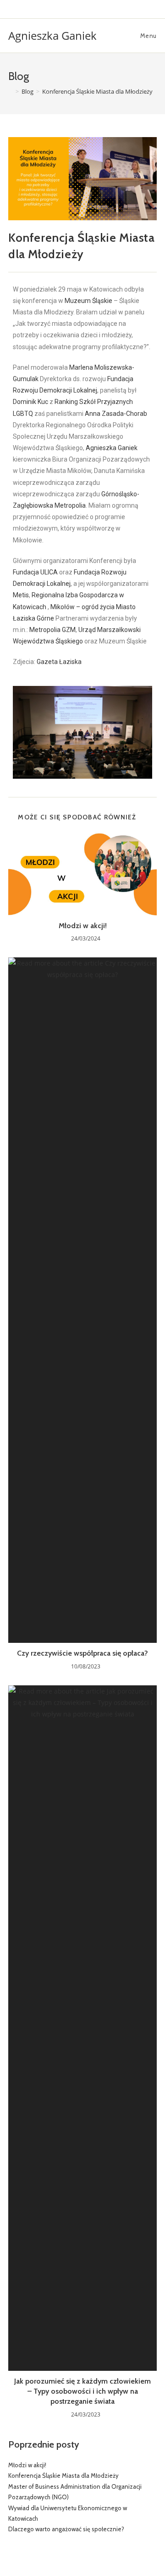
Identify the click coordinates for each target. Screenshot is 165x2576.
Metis (21, 595)
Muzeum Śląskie (88, 301)
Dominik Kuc (30, 402)
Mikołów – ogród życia (82, 607)
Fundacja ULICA (35, 572)
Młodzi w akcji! (83, 926)
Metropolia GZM (52, 630)
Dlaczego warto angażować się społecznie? (66, 2529)
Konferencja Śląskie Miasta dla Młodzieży (63, 2475)
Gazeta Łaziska (59, 662)
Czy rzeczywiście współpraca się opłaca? (82, 1653)
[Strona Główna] (11, 91)
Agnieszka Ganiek (52, 35)
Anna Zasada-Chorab (116, 414)
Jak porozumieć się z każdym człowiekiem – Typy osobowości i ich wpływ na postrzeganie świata (82, 2391)
